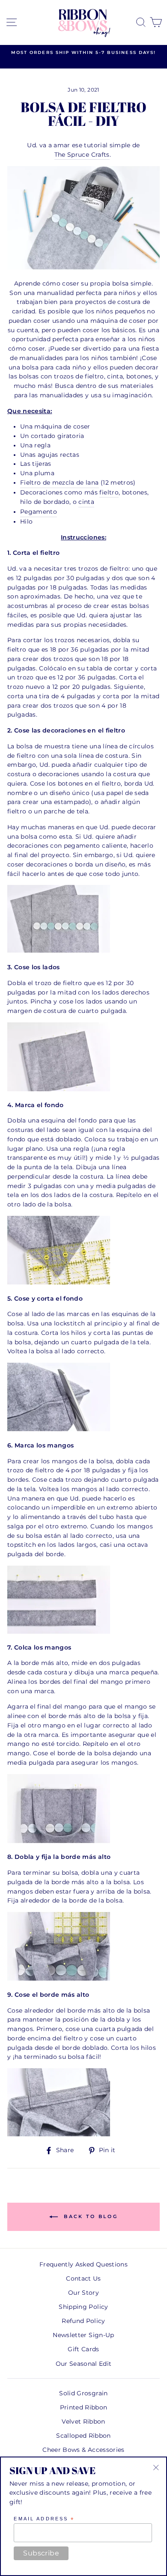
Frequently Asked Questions (83, 2264)
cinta (86, 502)
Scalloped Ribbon (83, 2436)
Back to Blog (89, 2216)
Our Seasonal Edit (84, 2364)
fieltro (109, 492)
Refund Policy (83, 2321)
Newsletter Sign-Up (83, 2335)
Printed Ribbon (84, 2407)
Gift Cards (83, 2349)
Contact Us (83, 2278)
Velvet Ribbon (83, 2421)
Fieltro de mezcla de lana (60, 482)
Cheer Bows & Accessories (83, 2450)
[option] (83, 53)
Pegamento (39, 512)
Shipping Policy (83, 2307)
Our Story (83, 2293)
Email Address (44, 2519)
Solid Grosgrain (83, 2393)
